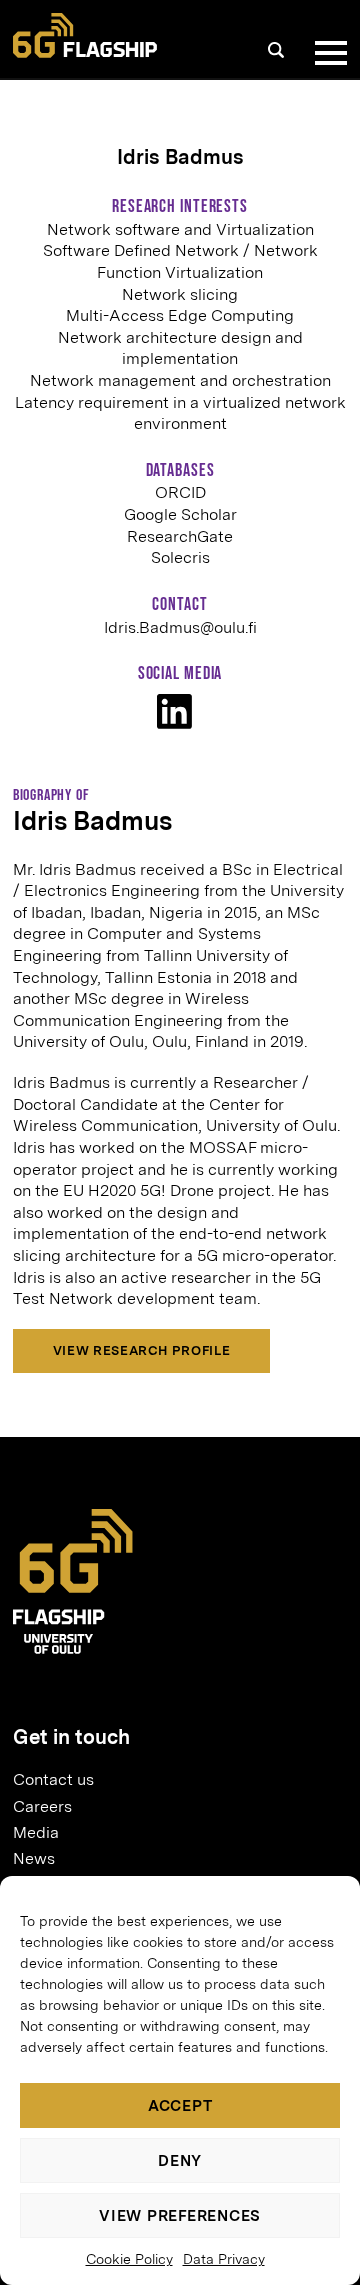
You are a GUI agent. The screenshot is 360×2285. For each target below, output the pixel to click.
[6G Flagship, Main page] (85, 35)
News (34, 1858)
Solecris (180, 557)
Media (36, 1832)
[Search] (276, 50)
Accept (180, 2106)
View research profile (141, 1350)
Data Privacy (224, 2259)
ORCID (180, 492)
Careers (42, 1806)
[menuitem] (172, 1780)
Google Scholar (180, 514)
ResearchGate (180, 536)
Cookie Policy (129, 2259)
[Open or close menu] (327, 53)
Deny (180, 2161)
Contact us (53, 1779)
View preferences (180, 2216)
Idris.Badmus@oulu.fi (180, 627)
